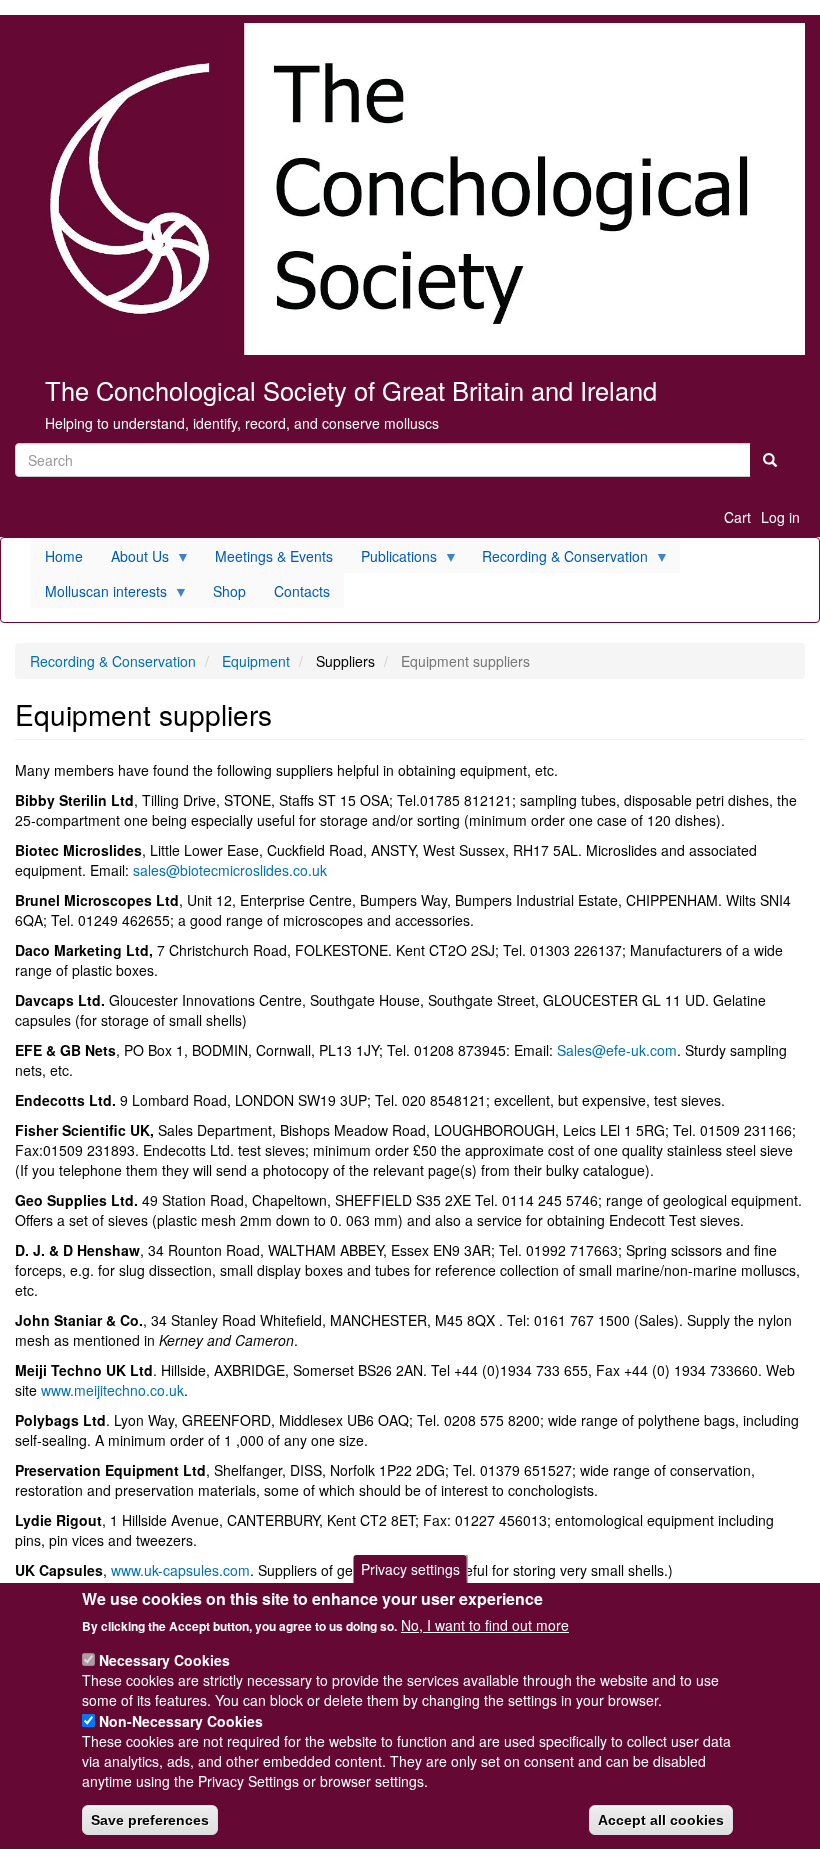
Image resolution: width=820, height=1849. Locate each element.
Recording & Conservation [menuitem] (558, 559)
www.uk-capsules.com (180, 1570)
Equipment (256, 661)
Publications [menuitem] (392, 559)
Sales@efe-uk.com (617, 1050)
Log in (780, 517)
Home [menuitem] (64, 556)
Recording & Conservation (113, 661)
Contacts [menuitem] (302, 591)
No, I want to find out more (485, 1625)
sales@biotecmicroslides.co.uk (230, 870)
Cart (737, 517)
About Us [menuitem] (133, 559)
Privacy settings (410, 1569)
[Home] (410, 189)
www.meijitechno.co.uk (112, 1390)
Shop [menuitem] (229, 591)
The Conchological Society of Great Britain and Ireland (351, 390)
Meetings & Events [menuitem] (274, 556)
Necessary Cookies (164, 1660)
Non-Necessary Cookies (181, 1721)
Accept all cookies (661, 1820)
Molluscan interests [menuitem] (99, 594)
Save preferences (150, 1820)
